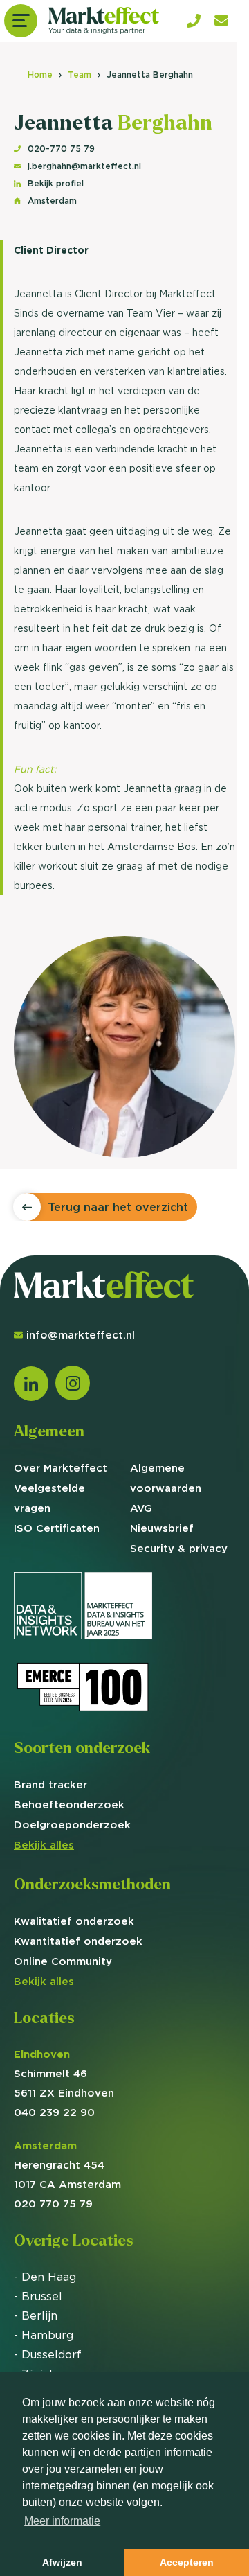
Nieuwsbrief (162, 1528)
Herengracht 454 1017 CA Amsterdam (67, 2165)
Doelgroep (72, 1825)
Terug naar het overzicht (118, 1207)
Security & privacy (179, 1548)
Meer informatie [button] (62, 2521)
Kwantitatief (78, 1941)
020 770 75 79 (53, 2204)
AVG (141, 1508)
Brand (50, 1784)
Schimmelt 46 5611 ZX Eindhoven (64, 2073)
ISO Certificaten (57, 1528)
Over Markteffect (61, 1468)
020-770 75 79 (61, 149)
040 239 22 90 (54, 2112)
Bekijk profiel (56, 183)
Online (63, 1961)
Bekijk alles (44, 1845)
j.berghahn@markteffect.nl (84, 166)
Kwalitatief (74, 1921)
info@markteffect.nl (81, 1335)
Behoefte (69, 1805)
